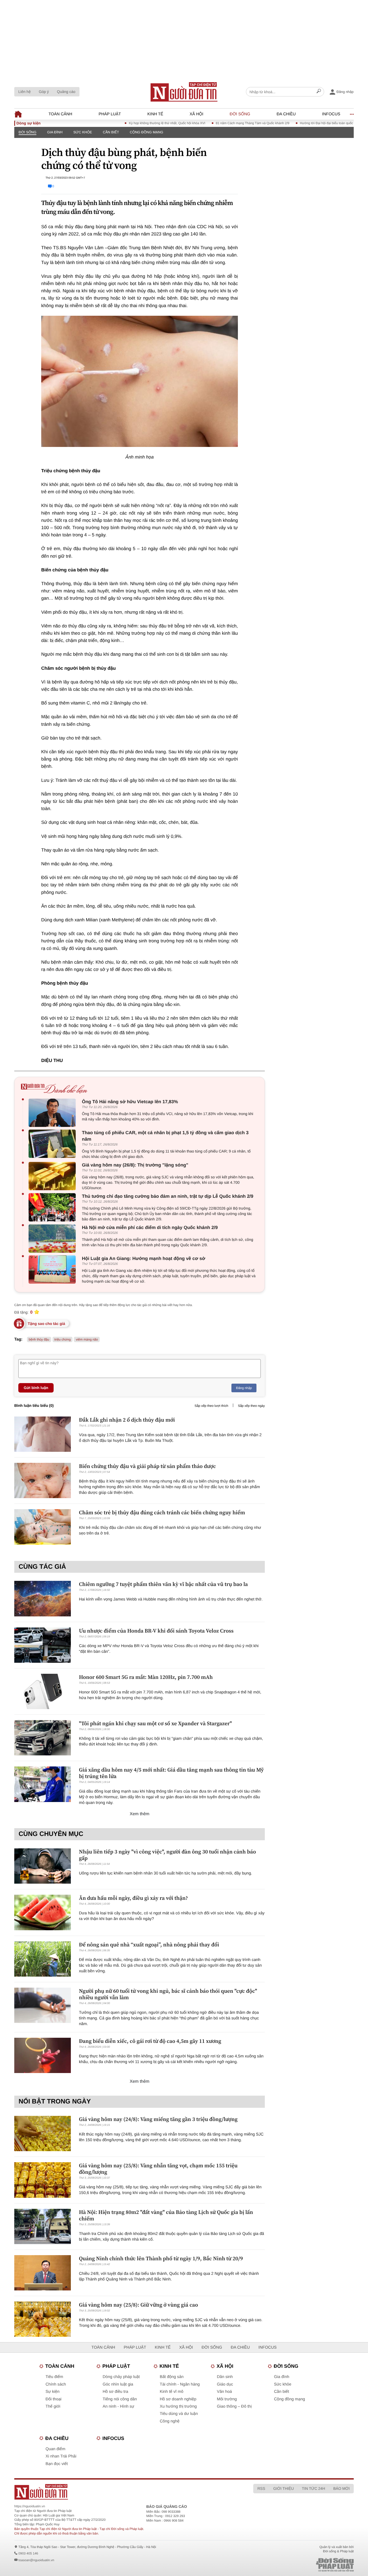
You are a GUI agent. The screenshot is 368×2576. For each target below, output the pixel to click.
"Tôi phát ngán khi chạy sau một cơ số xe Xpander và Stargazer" (155, 1723)
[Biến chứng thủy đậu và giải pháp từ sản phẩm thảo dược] (43, 1480)
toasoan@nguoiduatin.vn (36, 2560)
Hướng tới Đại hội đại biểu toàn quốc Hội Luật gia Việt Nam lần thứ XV (317, 123)
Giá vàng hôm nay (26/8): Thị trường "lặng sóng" (135, 1165)
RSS (261, 2488)
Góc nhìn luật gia (118, 2384)
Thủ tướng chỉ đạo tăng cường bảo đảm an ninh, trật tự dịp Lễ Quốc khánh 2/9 (168, 1196)
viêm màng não (87, 1339)
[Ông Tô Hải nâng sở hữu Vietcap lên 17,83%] (53, 1113)
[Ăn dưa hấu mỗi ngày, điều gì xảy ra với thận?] (43, 1912)
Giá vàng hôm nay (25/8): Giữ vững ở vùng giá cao (138, 2305)
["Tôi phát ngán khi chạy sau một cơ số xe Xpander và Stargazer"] (43, 1738)
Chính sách (56, 2384)
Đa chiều (286, 114)
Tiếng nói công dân (120, 2399)
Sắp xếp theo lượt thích (211, 1406)
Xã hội (197, 114)
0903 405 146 (28, 2553)
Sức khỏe (83, 132)
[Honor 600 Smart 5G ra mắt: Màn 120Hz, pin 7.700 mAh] (43, 1691)
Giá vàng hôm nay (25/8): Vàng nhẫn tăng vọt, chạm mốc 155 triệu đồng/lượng (158, 2169)
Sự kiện (53, 2392)
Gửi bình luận (36, 1388)
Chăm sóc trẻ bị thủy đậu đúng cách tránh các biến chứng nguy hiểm (162, 1512)
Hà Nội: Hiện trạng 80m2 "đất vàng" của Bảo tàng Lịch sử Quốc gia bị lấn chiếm (166, 2215)
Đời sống (240, 114)
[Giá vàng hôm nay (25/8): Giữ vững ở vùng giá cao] (43, 2319)
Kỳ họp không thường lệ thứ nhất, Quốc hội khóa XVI (133, 123)
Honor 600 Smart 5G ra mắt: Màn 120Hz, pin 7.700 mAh (146, 1677)
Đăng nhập (244, 1388)
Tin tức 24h (314, 2488)
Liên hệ (25, 92)
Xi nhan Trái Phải (61, 2456)
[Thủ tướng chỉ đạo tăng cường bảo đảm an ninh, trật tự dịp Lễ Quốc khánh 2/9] (53, 1207)
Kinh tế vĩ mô (172, 2392)
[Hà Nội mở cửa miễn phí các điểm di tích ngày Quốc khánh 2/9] (53, 1239)
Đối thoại (53, 2399)
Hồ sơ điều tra (115, 2392)
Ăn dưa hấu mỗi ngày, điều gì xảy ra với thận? (133, 1898)
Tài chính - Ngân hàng (180, 2384)
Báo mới (341, 2488)
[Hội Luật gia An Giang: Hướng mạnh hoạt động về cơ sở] (53, 1270)
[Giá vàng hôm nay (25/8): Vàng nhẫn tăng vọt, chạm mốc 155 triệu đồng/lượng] (43, 2180)
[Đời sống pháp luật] (297, 2565)
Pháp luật (110, 114)
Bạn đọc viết (57, 2464)
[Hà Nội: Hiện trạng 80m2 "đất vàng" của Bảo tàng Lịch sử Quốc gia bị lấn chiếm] (43, 2226)
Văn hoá (224, 2392)
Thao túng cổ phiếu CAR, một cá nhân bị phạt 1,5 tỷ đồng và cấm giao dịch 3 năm (165, 1136)
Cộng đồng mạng (147, 132)
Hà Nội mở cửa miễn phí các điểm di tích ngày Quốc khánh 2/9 (150, 1228)
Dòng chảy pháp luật (121, 2377)
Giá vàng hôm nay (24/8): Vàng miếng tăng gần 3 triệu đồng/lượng (158, 2119)
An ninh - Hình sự (119, 2406)
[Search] (319, 92)
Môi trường (227, 2399)
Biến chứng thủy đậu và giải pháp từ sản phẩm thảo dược (147, 1466)
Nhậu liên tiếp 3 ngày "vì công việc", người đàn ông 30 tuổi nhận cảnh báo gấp (167, 1855)
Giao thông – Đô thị (234, 2406)
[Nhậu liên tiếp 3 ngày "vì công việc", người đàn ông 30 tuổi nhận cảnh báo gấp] (43, 1866)
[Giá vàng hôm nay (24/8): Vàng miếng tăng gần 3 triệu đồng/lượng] (43, 2134)
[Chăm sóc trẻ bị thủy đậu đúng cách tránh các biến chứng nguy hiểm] (43, 1527)
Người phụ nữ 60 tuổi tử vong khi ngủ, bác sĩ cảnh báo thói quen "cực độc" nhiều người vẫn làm (168, 1994)
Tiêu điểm (54, 2377)
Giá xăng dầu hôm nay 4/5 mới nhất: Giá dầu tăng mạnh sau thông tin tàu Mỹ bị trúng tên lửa (171, 1773)
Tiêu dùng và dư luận (179, 2414)
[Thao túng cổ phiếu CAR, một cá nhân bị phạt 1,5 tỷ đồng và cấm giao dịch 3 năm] (53, 1144)
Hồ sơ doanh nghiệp (178, 2399)
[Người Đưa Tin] (113, 2492)
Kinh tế (155, 114)
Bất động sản (172, 2377)
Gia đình (55, 132)
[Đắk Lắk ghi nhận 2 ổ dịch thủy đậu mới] (43, 1434)
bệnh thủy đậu (39, 1339)
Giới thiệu (283, 2488)
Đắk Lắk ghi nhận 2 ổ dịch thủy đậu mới (127, 1420)
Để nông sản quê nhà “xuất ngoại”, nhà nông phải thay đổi (149, 1945)
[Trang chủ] (184, 92)
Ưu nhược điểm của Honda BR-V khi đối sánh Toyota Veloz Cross (156, 1631)
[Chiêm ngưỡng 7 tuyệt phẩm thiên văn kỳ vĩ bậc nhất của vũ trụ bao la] (43, 1598)
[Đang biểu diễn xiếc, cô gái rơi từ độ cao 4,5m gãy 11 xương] (43, 2055)
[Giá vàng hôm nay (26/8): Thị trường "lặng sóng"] (53, 1176)
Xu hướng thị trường (178, 2406)
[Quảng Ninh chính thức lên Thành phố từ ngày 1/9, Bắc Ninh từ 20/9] (43, 2273)
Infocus (331, 114)
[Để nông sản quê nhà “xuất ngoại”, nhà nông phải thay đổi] (43, 1959)
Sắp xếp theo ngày (251, 1406)
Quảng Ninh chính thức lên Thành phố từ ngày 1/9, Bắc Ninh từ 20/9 (161, 2258)
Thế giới (53, 2406)
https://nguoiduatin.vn (30, 2506)
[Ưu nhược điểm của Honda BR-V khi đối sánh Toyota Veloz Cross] (43, 1645)
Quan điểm (55, 2449)
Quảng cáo (66, 92)
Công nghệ (170, 2421)
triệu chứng (63, 1339)
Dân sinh (225, 2377)
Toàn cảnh (60, 114)
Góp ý (44, 92)
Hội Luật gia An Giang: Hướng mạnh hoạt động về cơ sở (144, 1259)
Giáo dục (225, 2384)
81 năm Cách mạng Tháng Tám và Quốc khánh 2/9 (219, 123)
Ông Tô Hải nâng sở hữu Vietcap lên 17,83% (130, 1102)
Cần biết (111, 132)
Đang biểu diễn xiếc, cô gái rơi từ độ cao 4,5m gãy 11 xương (150, 2041)
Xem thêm (140, 1814)
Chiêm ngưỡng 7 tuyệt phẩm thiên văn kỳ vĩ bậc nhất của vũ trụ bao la (163, 1584)
